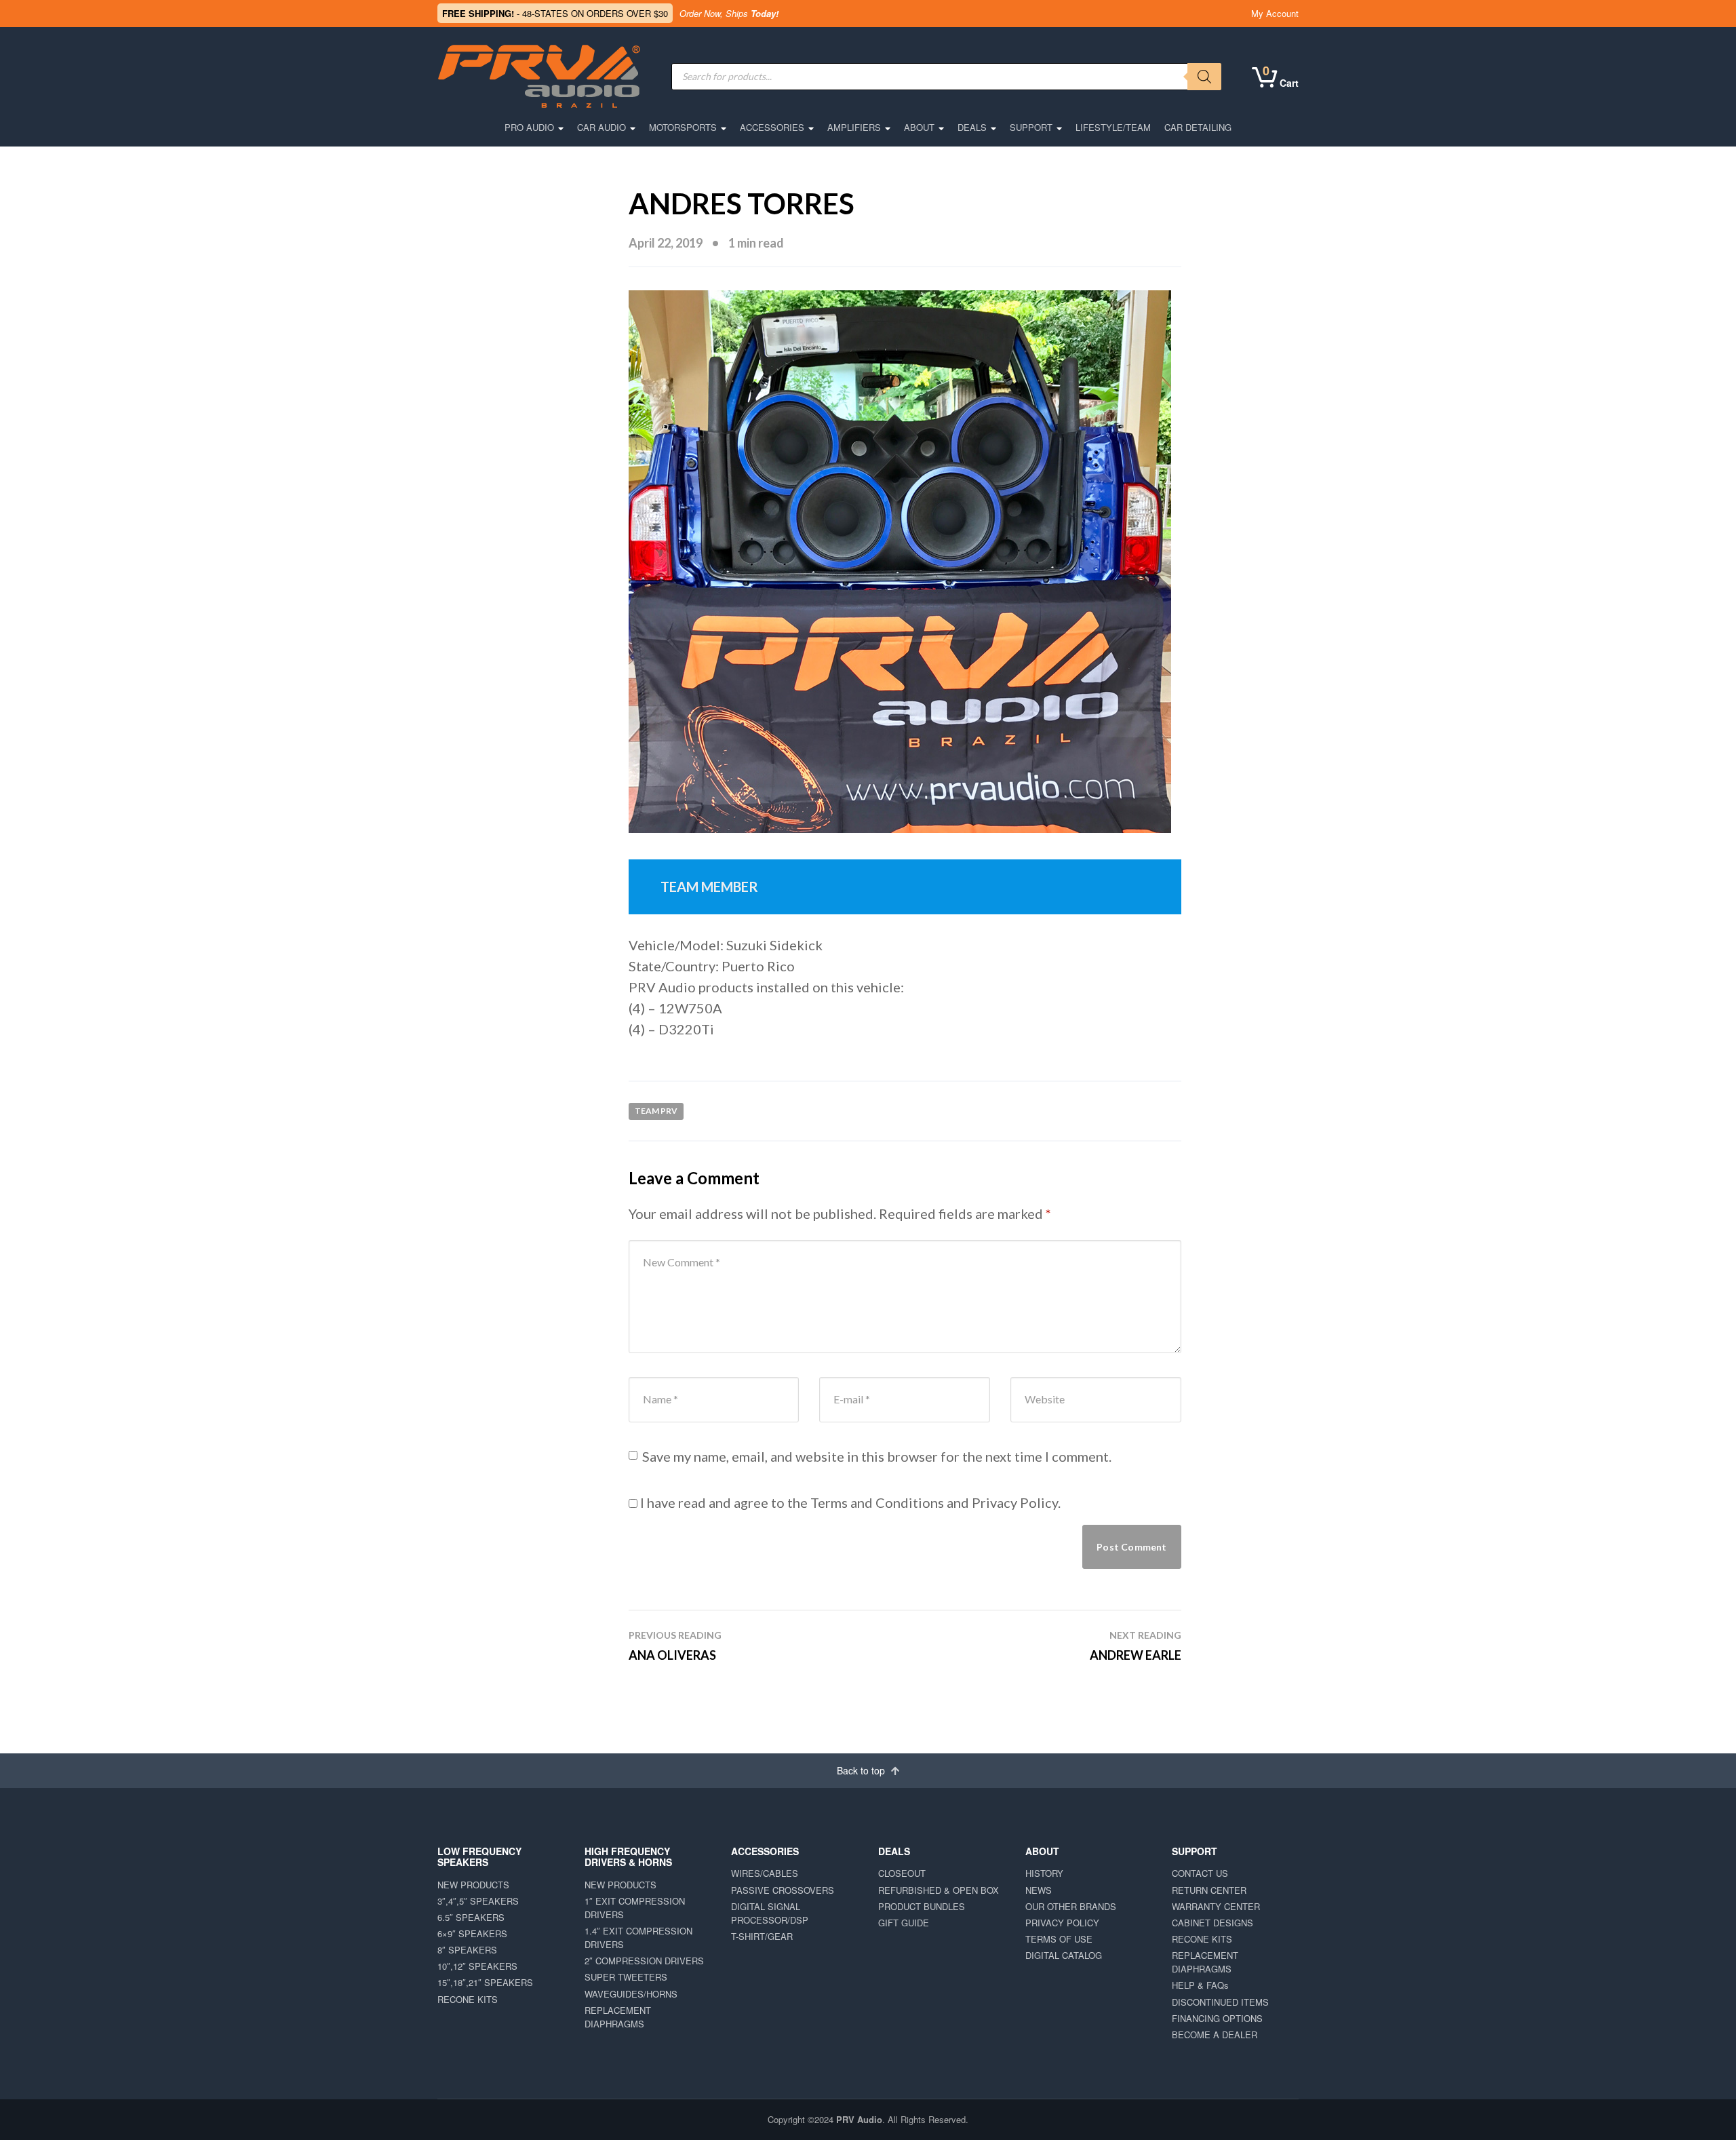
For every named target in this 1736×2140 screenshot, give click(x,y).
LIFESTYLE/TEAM (1113, 127)
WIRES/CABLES (765, 1873)
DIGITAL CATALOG (1064, 1955)
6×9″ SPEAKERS (472, 1933)
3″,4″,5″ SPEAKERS (478, 1901)
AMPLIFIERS (854, 127)
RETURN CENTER (1209, 1890)
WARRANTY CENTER (1216, 1906)
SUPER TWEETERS (626, 1977)
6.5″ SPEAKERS (471, 1917)
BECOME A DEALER (1215, 2035)
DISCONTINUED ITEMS (1220, 2002)
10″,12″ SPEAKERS (477, 1966)
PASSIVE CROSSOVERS (783, 1890)
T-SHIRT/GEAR (762, 1936)
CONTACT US (1200, 1873)
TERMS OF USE (1059, 1939)
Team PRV (656, 1111)
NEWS (1039, 1890)
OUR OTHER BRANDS (1071, 1906)
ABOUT (919, 127)
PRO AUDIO (529, 127)
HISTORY (1044, 1873)
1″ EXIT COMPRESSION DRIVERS (635, 1908)
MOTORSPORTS (683, 127)
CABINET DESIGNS (1212, 1923)
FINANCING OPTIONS (1217, 2018)
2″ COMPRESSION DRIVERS (644, 1961)
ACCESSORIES (772, 127)
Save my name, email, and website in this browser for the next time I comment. (877, 1456)
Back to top (862, 1770)
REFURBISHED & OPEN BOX (939, 1890)
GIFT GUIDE (904, 1923)
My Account (1275, 13)
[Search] (1204, 77)
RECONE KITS (468, 1999)
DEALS (972, 127)
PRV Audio (859, 2119)
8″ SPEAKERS (467, 1950)
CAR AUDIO (601, 127)
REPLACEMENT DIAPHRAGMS (618, 2017)
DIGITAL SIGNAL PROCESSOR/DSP (770, 1913)
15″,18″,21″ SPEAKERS (485, 1982)
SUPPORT (1031, 127)
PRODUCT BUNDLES (922, 1906)
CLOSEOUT (902, 1873)
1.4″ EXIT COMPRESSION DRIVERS (638, 1938)
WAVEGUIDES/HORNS (631, 1994)
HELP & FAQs (1200, 1985)
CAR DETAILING (1198, 127)
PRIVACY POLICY (1062, 1923)
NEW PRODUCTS (473, 1885)
